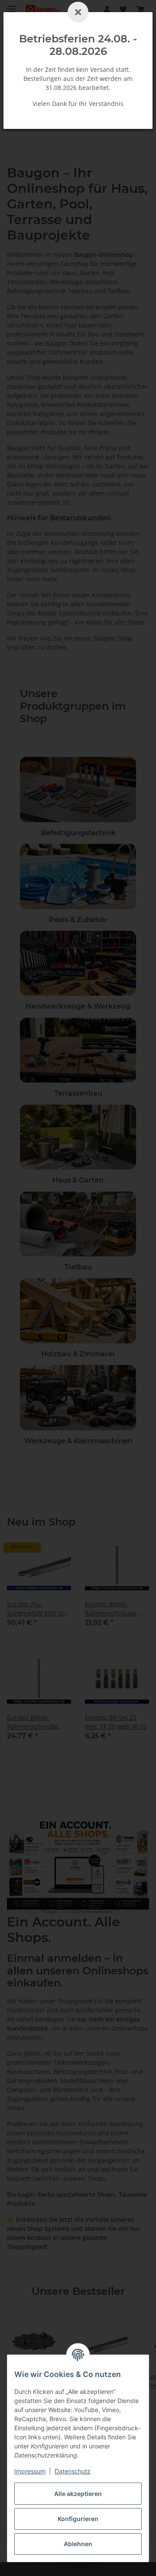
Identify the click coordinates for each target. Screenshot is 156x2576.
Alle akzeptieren (78, 2494)
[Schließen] (78, 12)
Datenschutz (73, 2471)
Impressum (30, 2471)
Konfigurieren (78, 2519)
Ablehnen (78, 2544)
